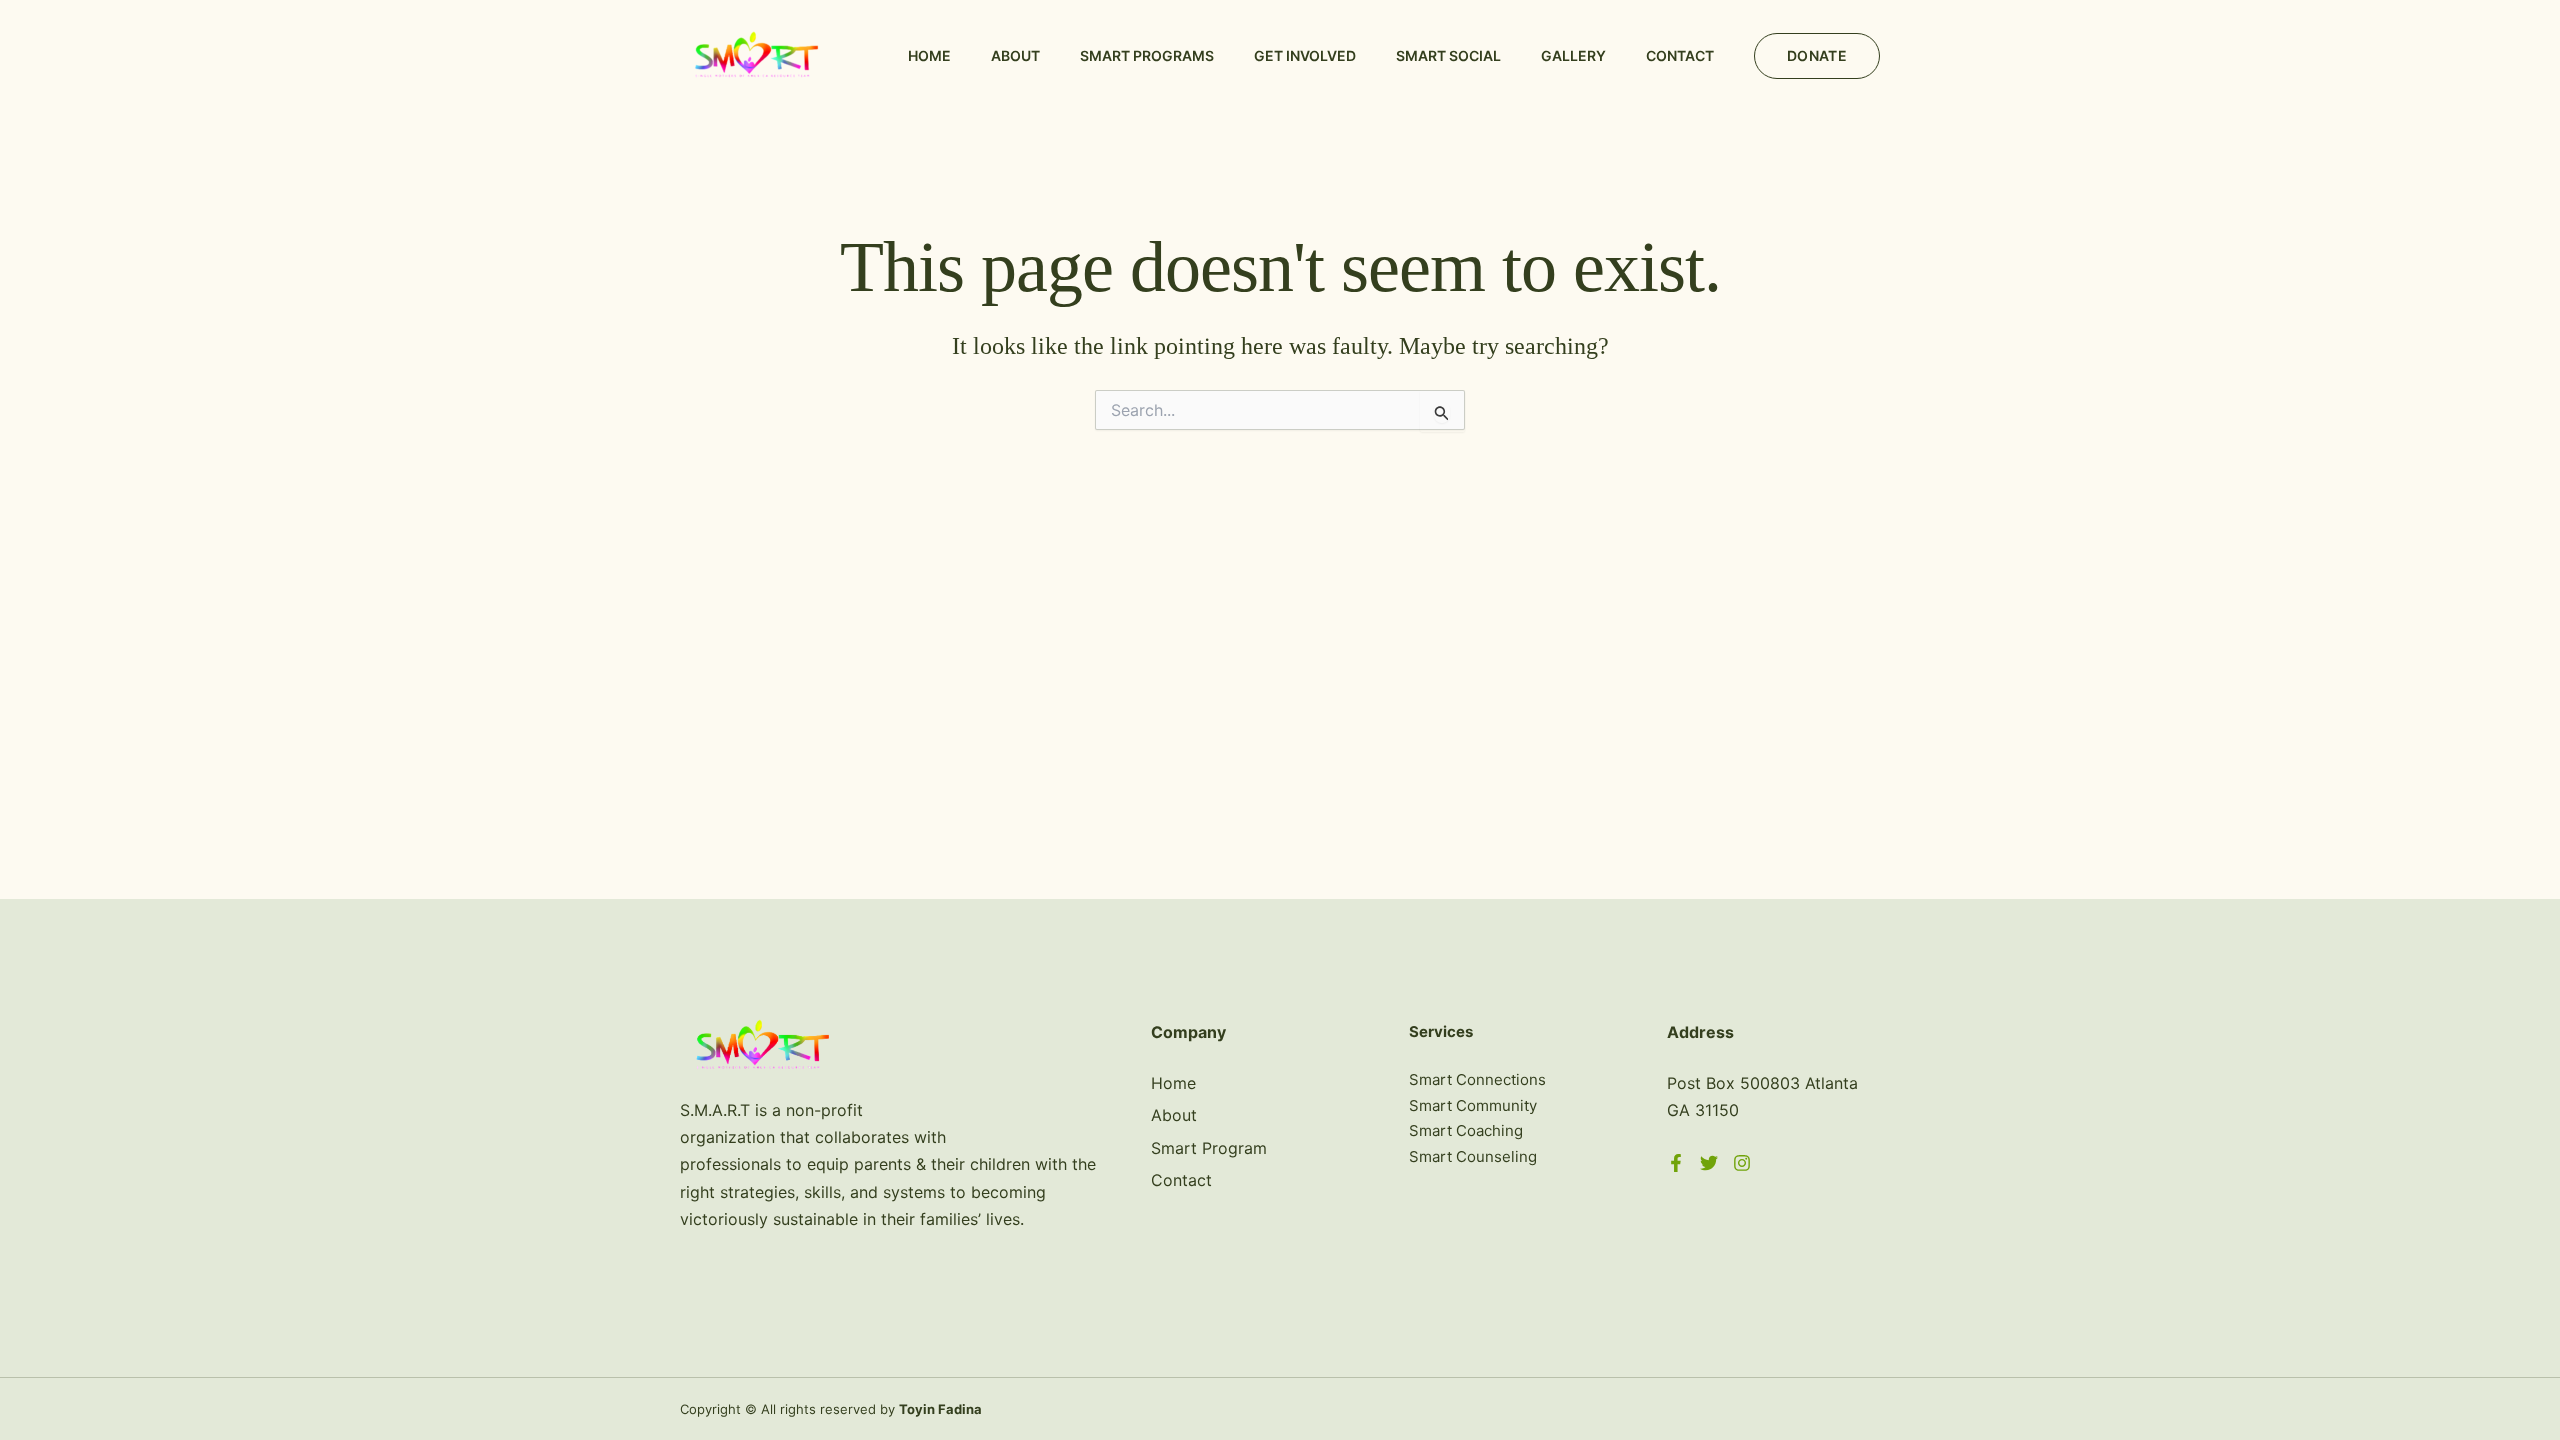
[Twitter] (1709, 1163)
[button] (1817, 56)
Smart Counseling (1473, 1156)
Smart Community (1473, 1105)
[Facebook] (1676, 1163)
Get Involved (1305, 55)
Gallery (1573, 55)
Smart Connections (1477, 1079)
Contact (1680, 55)
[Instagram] (1742, 1163)
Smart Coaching (1466, 1130)
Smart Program (1209, 1148)
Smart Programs (1147, 55)
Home (929, 55)
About (1015, 55)
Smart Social (1448, 55)
